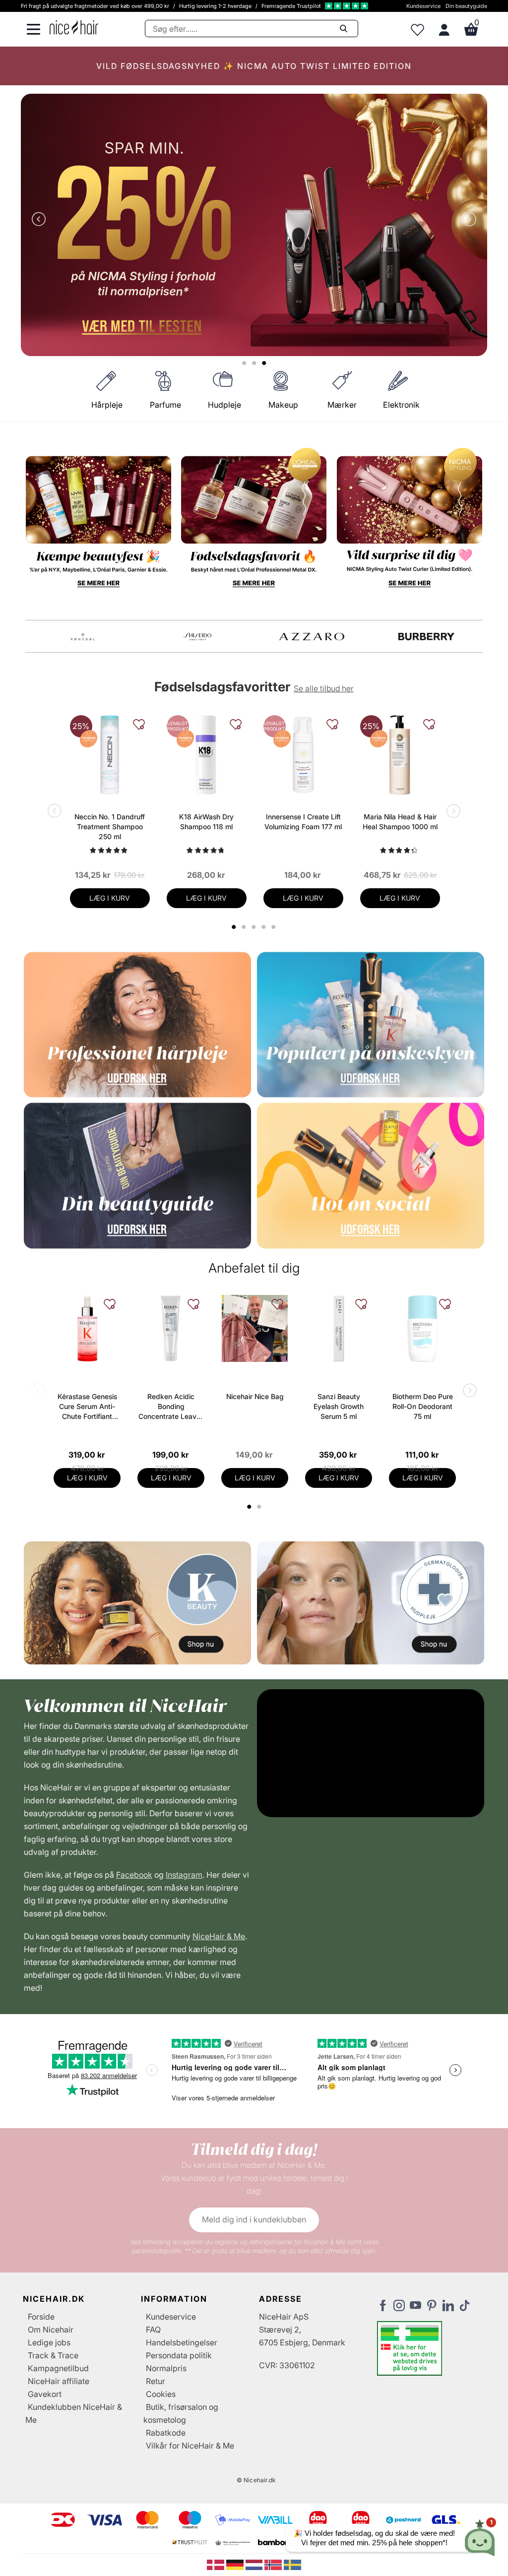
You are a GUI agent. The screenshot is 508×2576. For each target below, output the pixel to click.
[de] (236, 2564)
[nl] (255, 2564)
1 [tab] (250, 1507)
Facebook (134, 1875)
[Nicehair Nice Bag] (255, 1328)
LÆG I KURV (110, 898)
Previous (41, 220)
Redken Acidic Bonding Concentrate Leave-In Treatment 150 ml (171, 1407)
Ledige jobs (49, 2342)
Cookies (161, 2394)
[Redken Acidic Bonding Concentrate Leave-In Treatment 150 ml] (171, 1328)
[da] (217, 2564)
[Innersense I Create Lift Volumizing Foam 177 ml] (303, 755)
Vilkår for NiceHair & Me (190, 2446)
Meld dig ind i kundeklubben (254, 2219)
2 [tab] (260, 1507)
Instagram (184, 1875)
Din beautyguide (466, 6)
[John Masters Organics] (426, 637)
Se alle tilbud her (324, 688)
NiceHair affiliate (59, 2381)
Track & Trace (53, 2355)
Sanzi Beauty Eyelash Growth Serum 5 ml (339, 1406)
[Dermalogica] (197, 637)
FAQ (153, 2330)
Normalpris (166, 2368)
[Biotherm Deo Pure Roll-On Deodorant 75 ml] (422, 1328)
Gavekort (45, 2394)
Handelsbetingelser (182, 2342)
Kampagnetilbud (58, 2368)
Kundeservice (423, 6)
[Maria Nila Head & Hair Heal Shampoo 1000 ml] (400, 755)
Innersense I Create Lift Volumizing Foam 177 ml (303, 822)
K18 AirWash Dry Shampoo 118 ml (206, 822)
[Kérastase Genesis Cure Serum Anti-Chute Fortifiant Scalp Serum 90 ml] (87, 1328)
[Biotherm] (83, 637)
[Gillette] (312, 637)
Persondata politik (179, 2355)
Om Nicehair (51, 2330)
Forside (41, 2317)
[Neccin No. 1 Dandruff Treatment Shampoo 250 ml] (110, 755)
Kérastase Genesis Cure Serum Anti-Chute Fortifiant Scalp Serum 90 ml (87, 1407)
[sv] (292, 2564)
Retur (156, 2381)
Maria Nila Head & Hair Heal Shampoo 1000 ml (400, 822)
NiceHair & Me (219, 1936)
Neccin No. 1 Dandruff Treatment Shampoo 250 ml (110, 827)
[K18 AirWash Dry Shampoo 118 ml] (207, 755)
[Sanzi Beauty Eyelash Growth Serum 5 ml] (339, 1328)
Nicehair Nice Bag (255, 1396)
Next (467, 220)
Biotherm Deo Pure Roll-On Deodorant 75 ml (423, 1406)
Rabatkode (166, 2433)
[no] (274, 2564)
